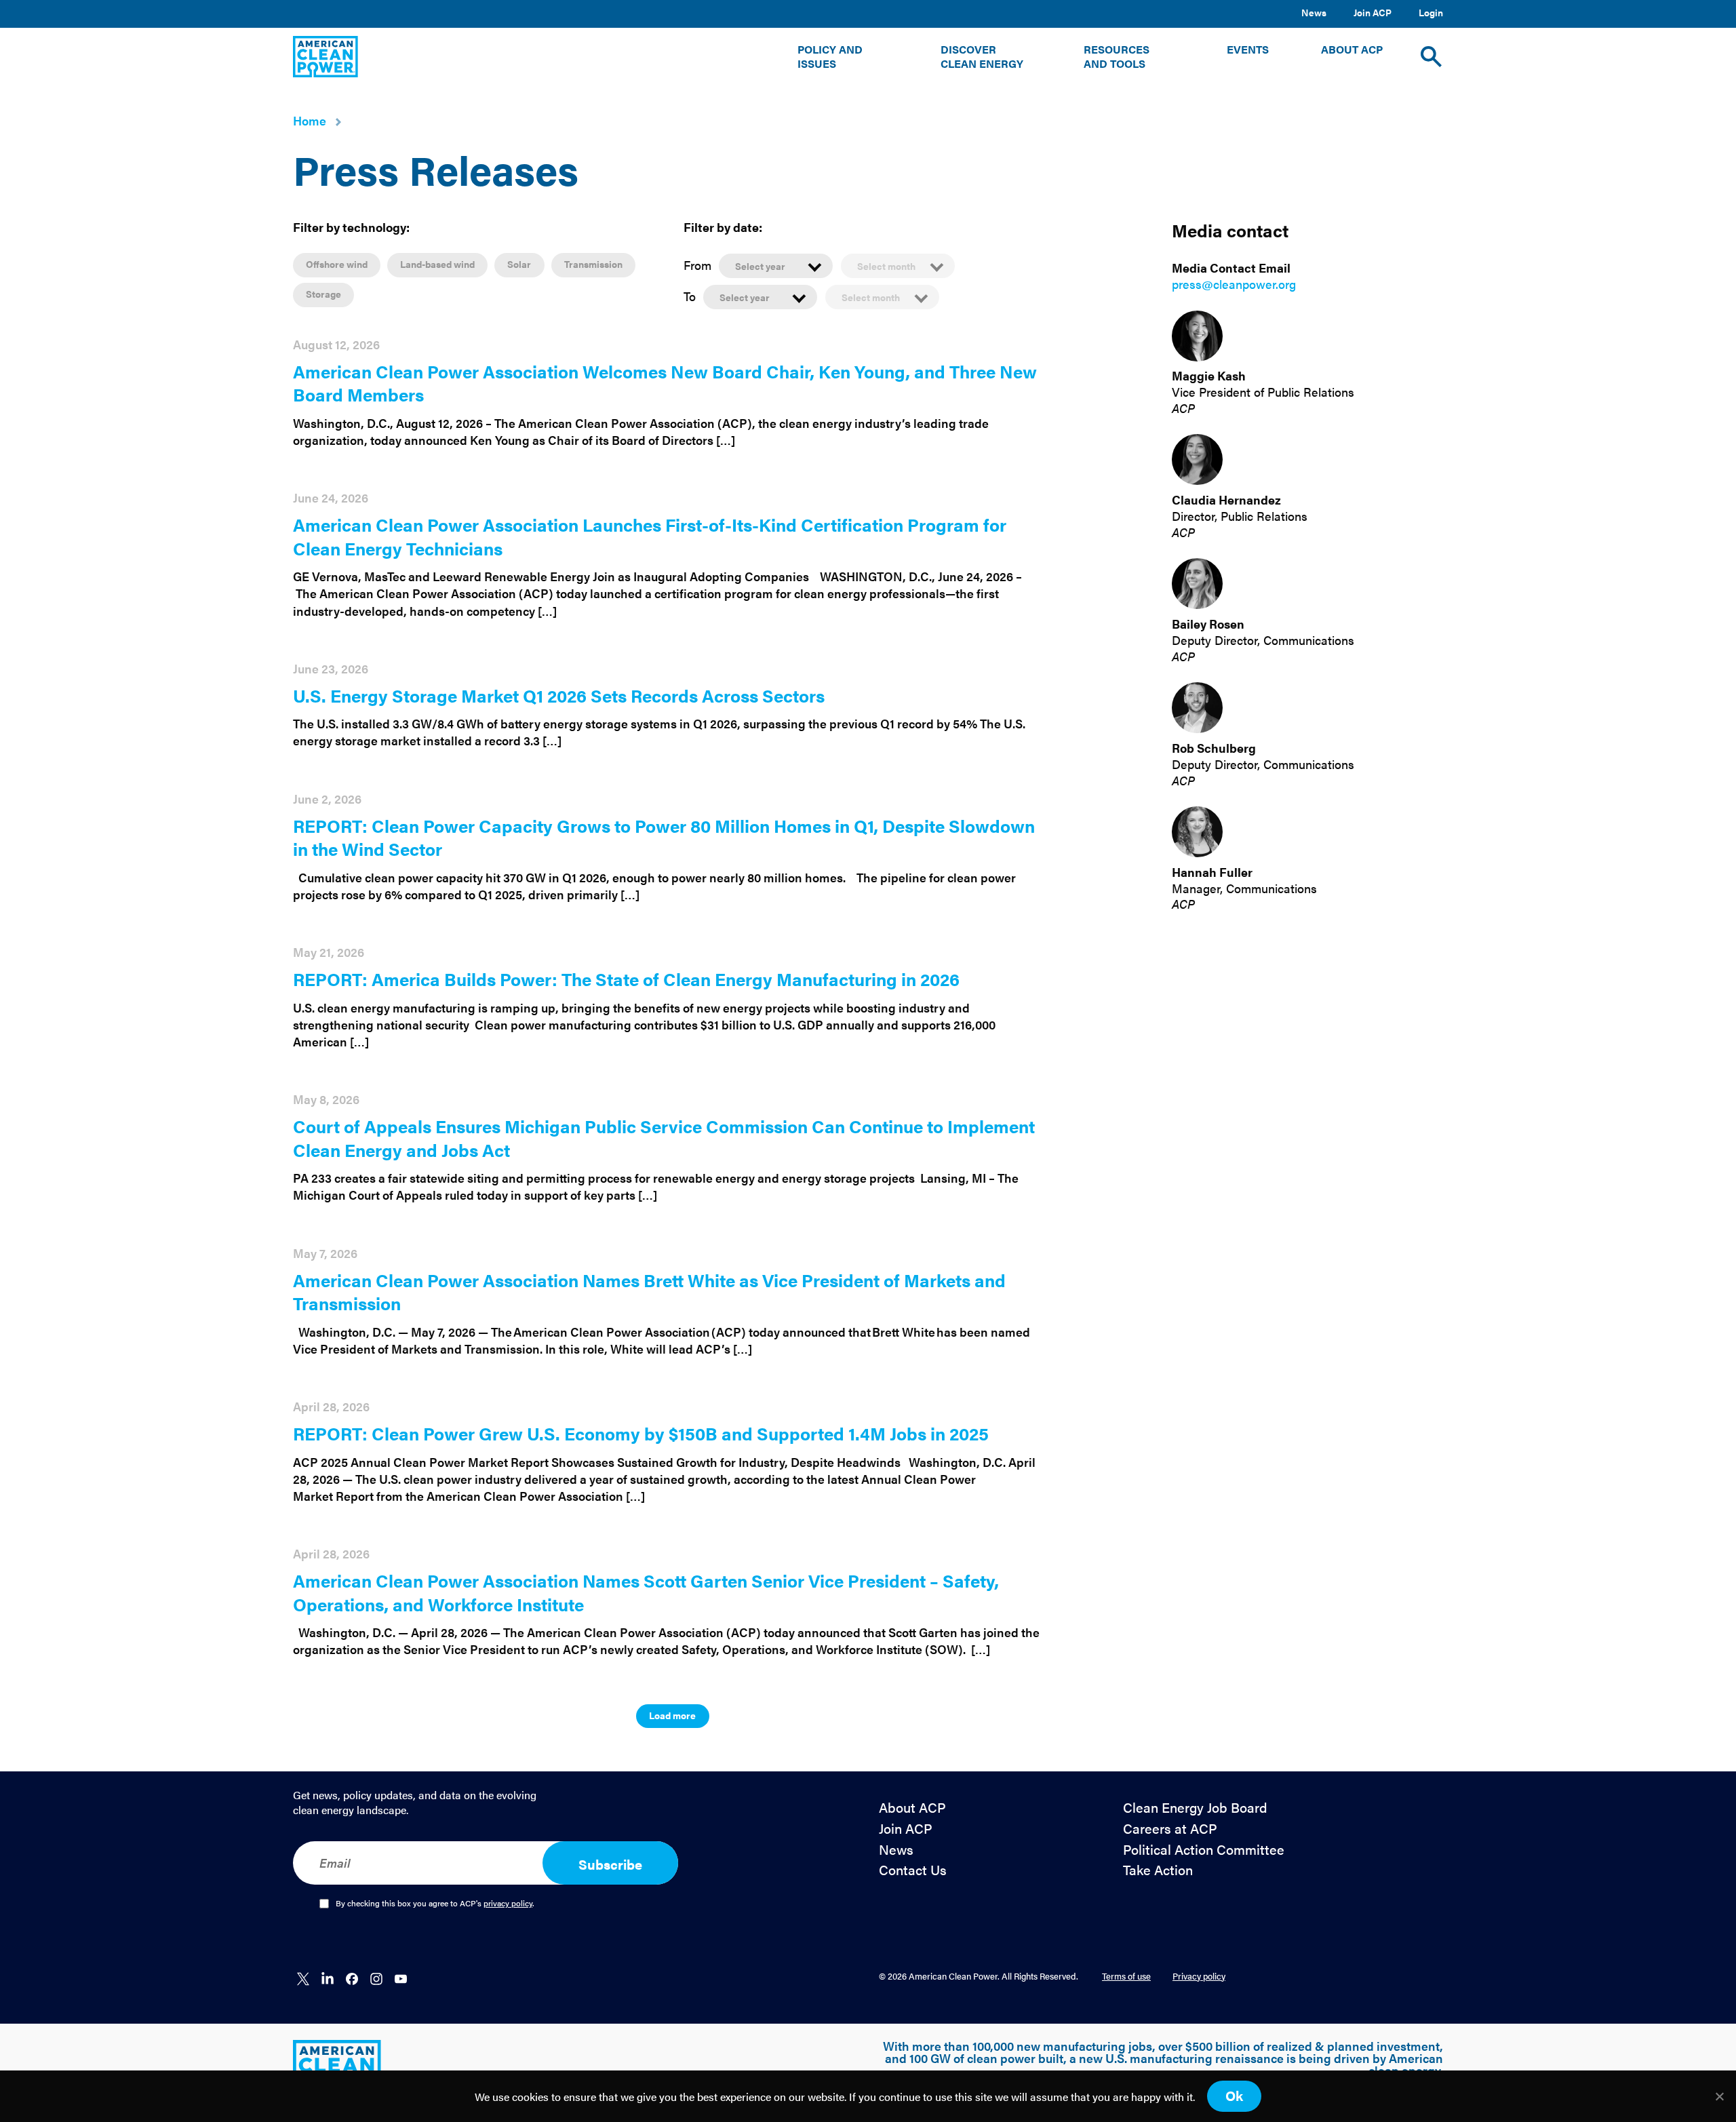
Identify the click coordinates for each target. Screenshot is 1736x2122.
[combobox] (776, 265)
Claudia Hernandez (1226, 499)
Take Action (1158, 1870)
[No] (1719, 2096)
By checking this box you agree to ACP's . (435, 1904)
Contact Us (913, 1870)
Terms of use (1126, 1976)
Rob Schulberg (1214, 748)
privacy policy (508, 1903)
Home (310, 120)
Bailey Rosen (1208, 624)
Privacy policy (1199, 1976)
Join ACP (1373, 12)
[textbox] (776, 266)
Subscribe (610, 1864)
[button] (843, 57)
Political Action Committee (1204, 1850)
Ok (1234, 2095)
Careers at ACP (1170, 1829)
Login (1431, 12)
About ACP (912, 1808)
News (1314, 12)
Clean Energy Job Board (1195, 1808)
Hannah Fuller (1212, 872)
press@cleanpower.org (1234, 284)
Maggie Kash (1209, 376)
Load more (672, 1715)
